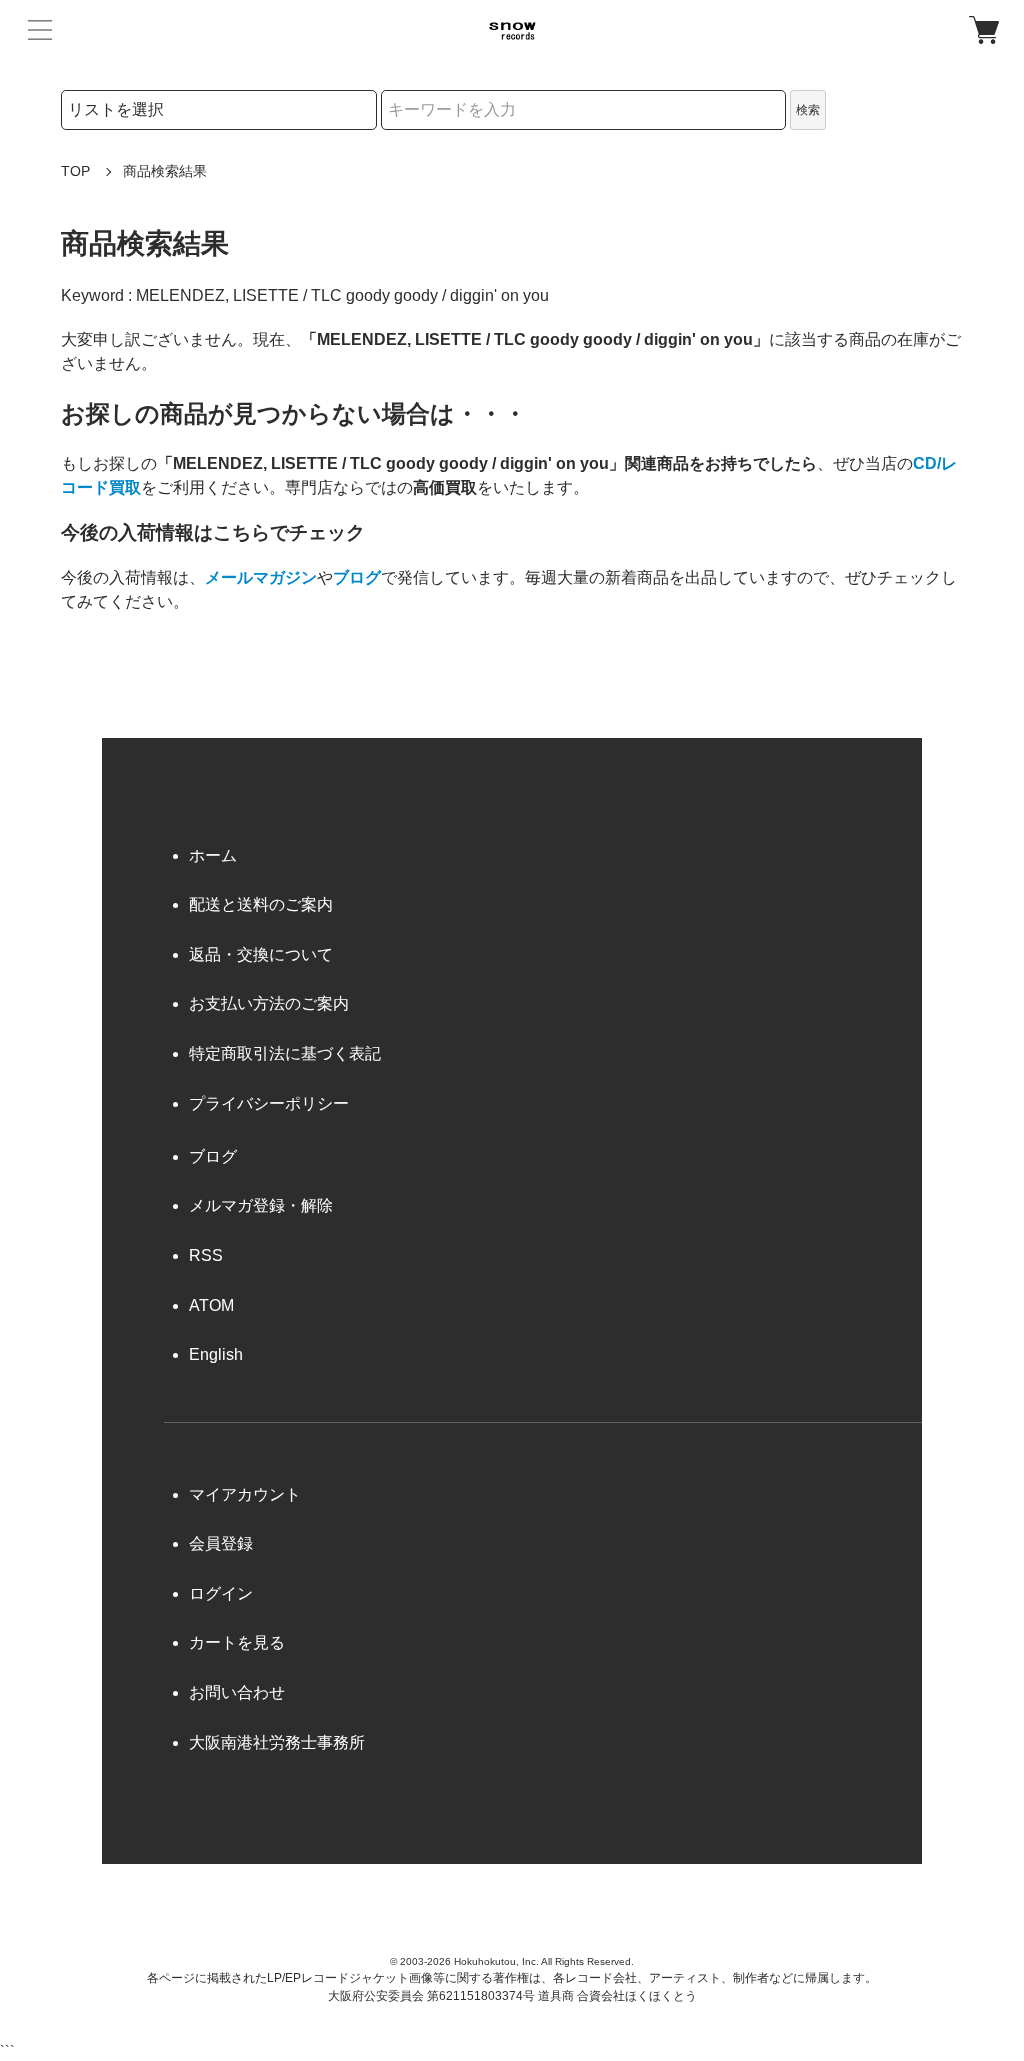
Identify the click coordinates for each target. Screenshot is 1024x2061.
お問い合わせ (237, 1692)
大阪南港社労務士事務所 (277, 1742)
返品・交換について (261, 954)
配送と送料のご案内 (261, 904)
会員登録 (221, 1543)
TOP (75, 171)
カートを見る (237, 1642)
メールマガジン (261, 577)
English (216, 1354)
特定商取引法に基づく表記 (285, 1053)
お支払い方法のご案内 (269, 1003)
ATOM (211, 1305)
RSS (206, 1255)
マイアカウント (245, 1494)
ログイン (221, 1593)
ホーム (213, 855)
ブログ (357, 577)
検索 (808, 110)
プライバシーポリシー (269, 1103)
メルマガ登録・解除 (261, 1205)
